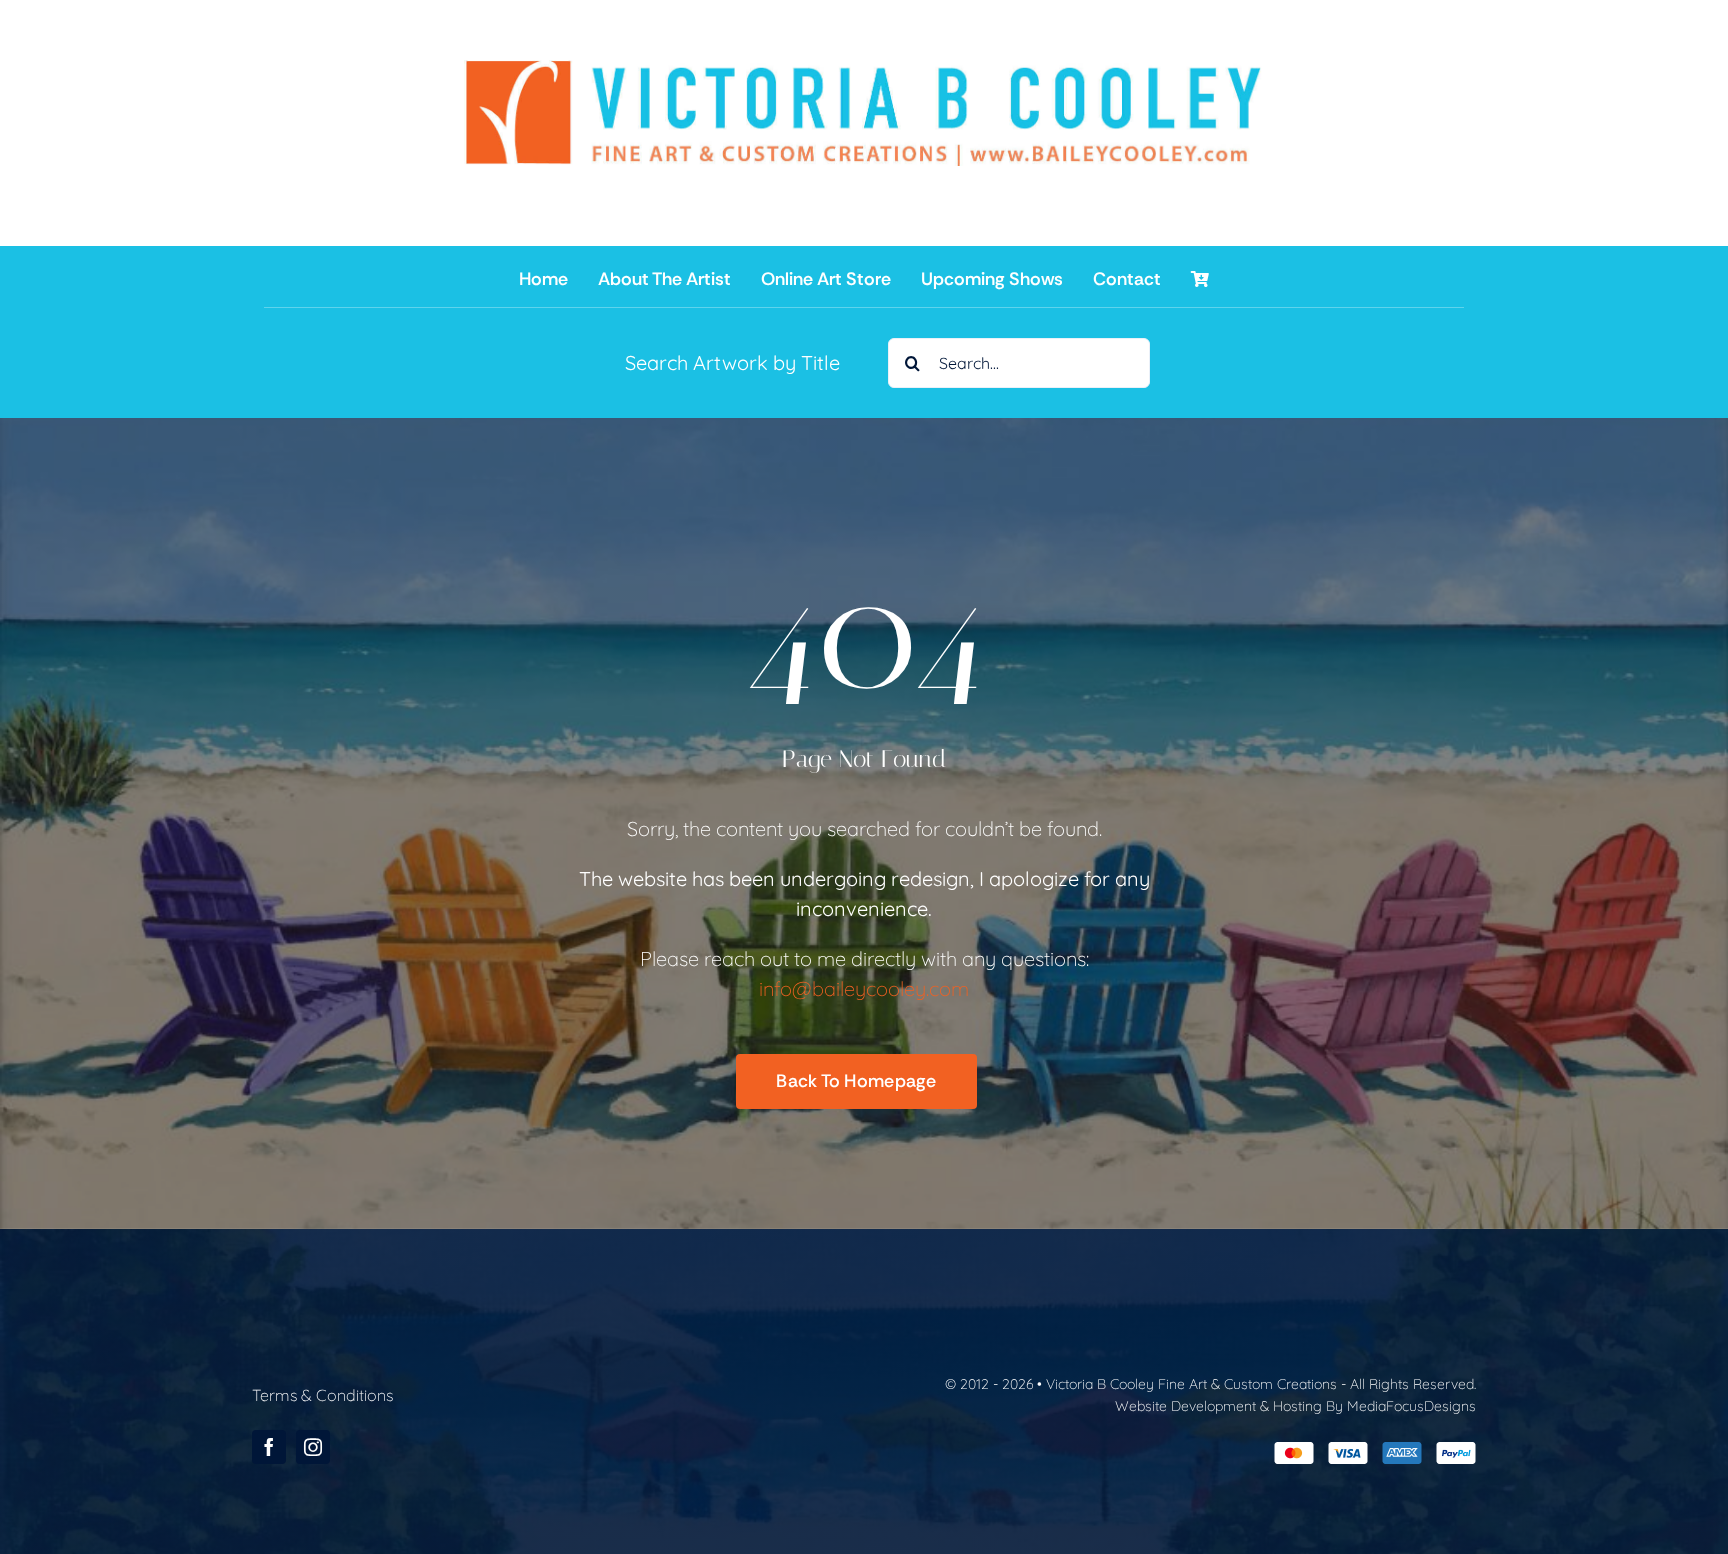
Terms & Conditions (322, 1395)
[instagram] (313, 1447)
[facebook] (269, 1447)
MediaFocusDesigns (1411, 1406)
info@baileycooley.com (864, 988)
